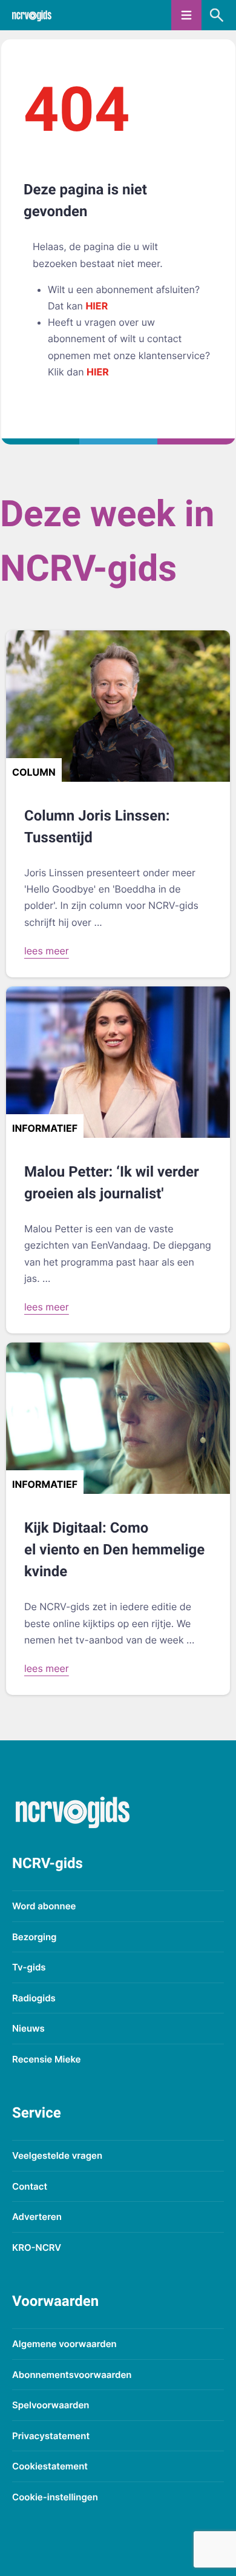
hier (97, 306)
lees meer (47, 951)
